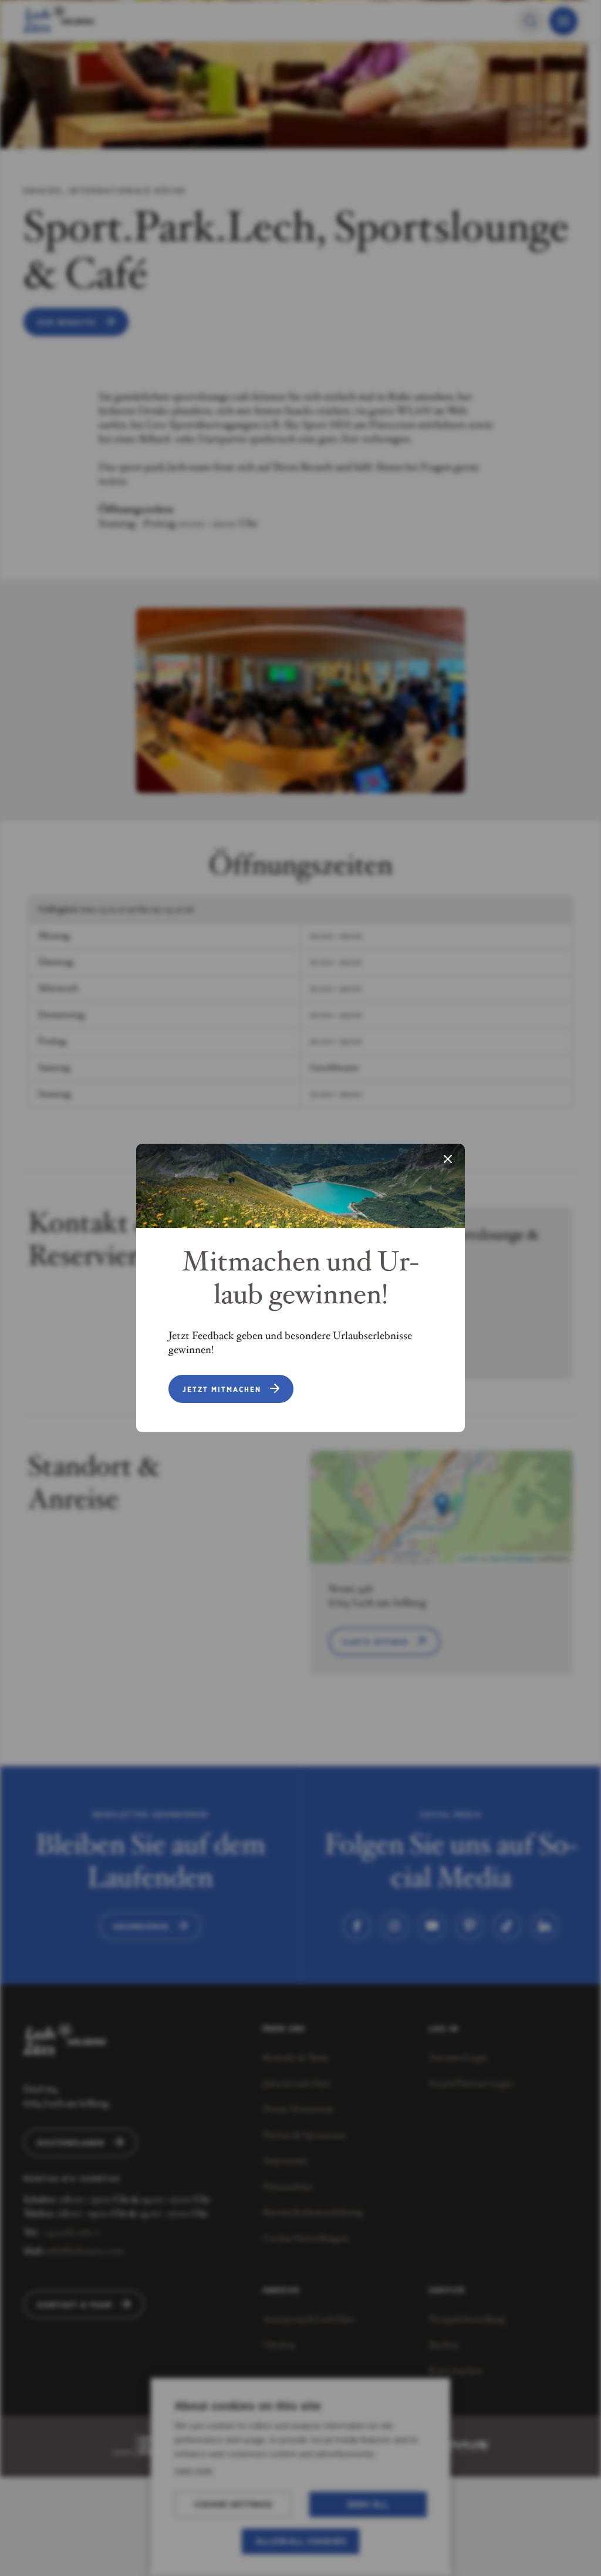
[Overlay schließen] (448, 1160)
